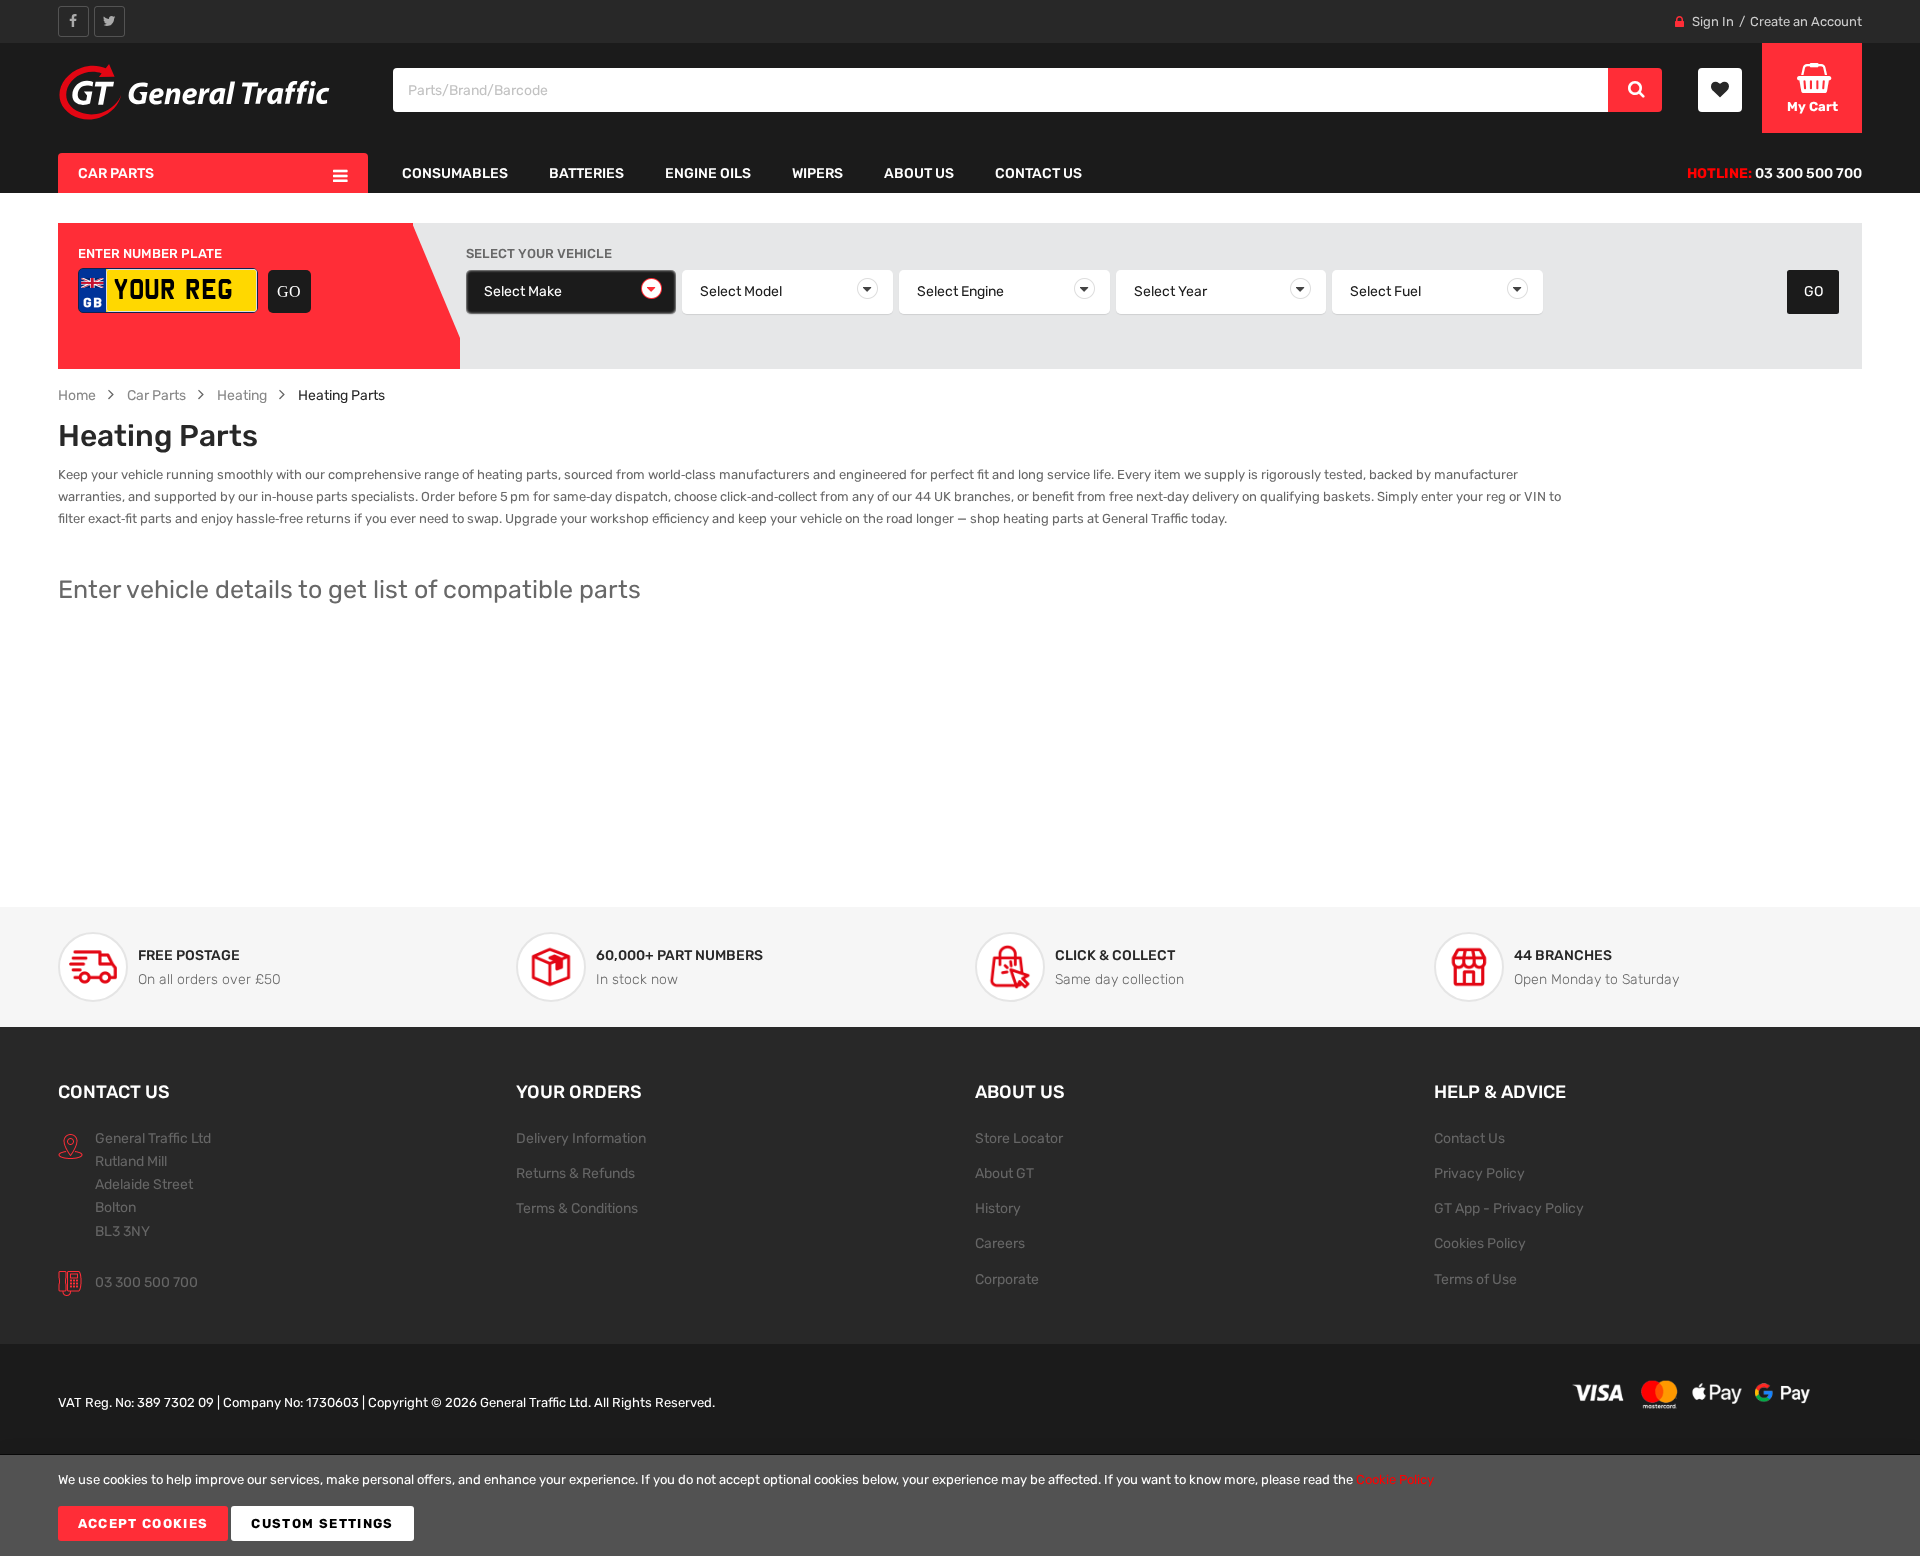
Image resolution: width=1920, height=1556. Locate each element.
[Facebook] (73, 21)
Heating (242, 395)
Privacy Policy (1479, 1173)
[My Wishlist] (1720, 90)
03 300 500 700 (146, 1282)
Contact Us (1469, 1138)
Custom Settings (322, 1523)
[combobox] (1001, 90)
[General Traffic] (196, 92)
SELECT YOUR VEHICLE (539, 253)
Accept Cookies (143, 1523)
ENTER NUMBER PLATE (150, 253)
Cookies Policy (1480, 1243)
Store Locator (1019, 1138)
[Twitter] (109, 21)
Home (77, 395)
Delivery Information (581, 1138)
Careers (1000, 1243)
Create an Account (1806, 21)
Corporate (1007, 1279)
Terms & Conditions (577, 1208)
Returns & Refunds (575, 1173)
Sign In (1713, 21)
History (998, 1208)
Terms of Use (1475, 1279)
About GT (1004, 1173)
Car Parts (156, 395)
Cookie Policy (1395, 1479)
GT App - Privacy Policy (1509, 1208)
